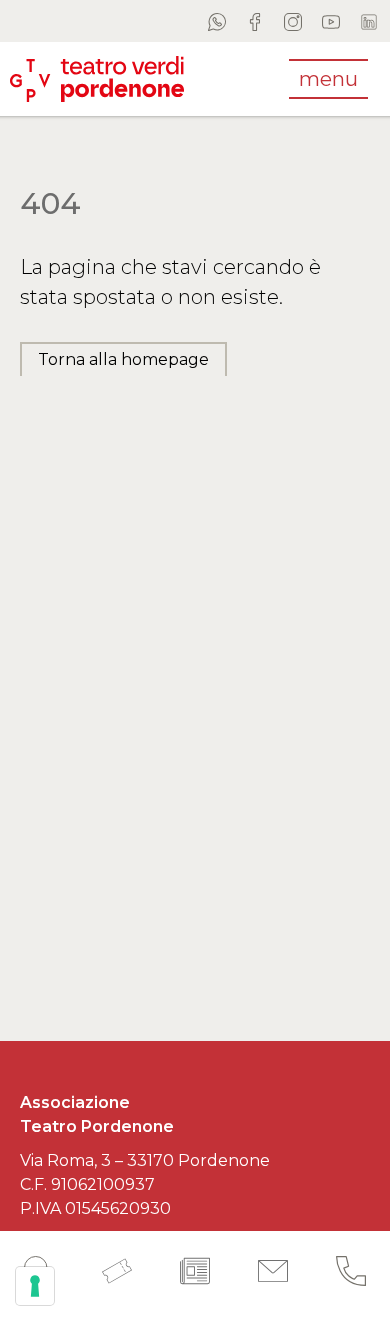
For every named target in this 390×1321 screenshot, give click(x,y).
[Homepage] (97, 78)
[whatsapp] (217, 21)
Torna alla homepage (123, 359)
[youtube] (331, 21)
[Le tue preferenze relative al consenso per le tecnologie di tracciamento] (35, 1286)
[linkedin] (369, 21)
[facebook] (255, 21)
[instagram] (293, 21)
